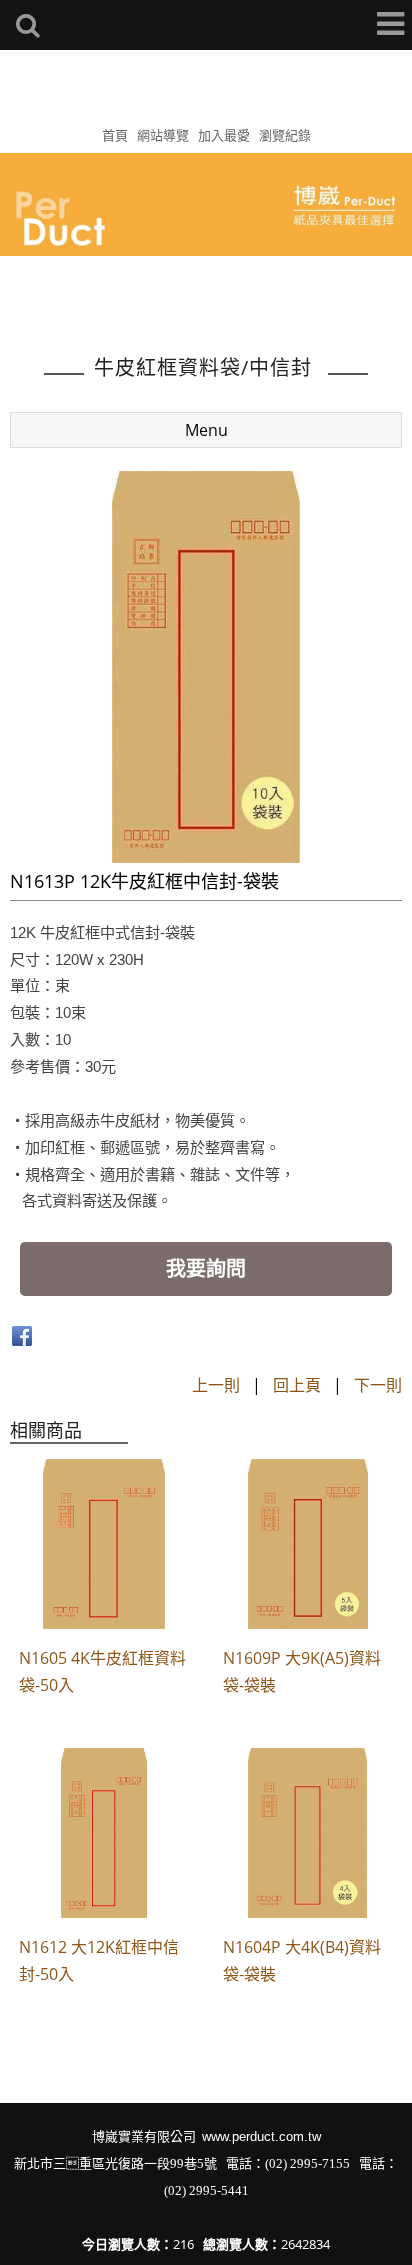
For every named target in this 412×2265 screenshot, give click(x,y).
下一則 (378, 1385)
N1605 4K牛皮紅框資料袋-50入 (102, 1671)
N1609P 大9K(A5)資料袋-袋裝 (302, 1671)
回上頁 (297, 1385)
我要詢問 (206, 1268)
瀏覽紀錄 (285, 135)
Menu (206, 430)
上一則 (216, 1385)
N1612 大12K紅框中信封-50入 (99, 1960)
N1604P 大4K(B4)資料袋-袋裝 (302, 1960)
